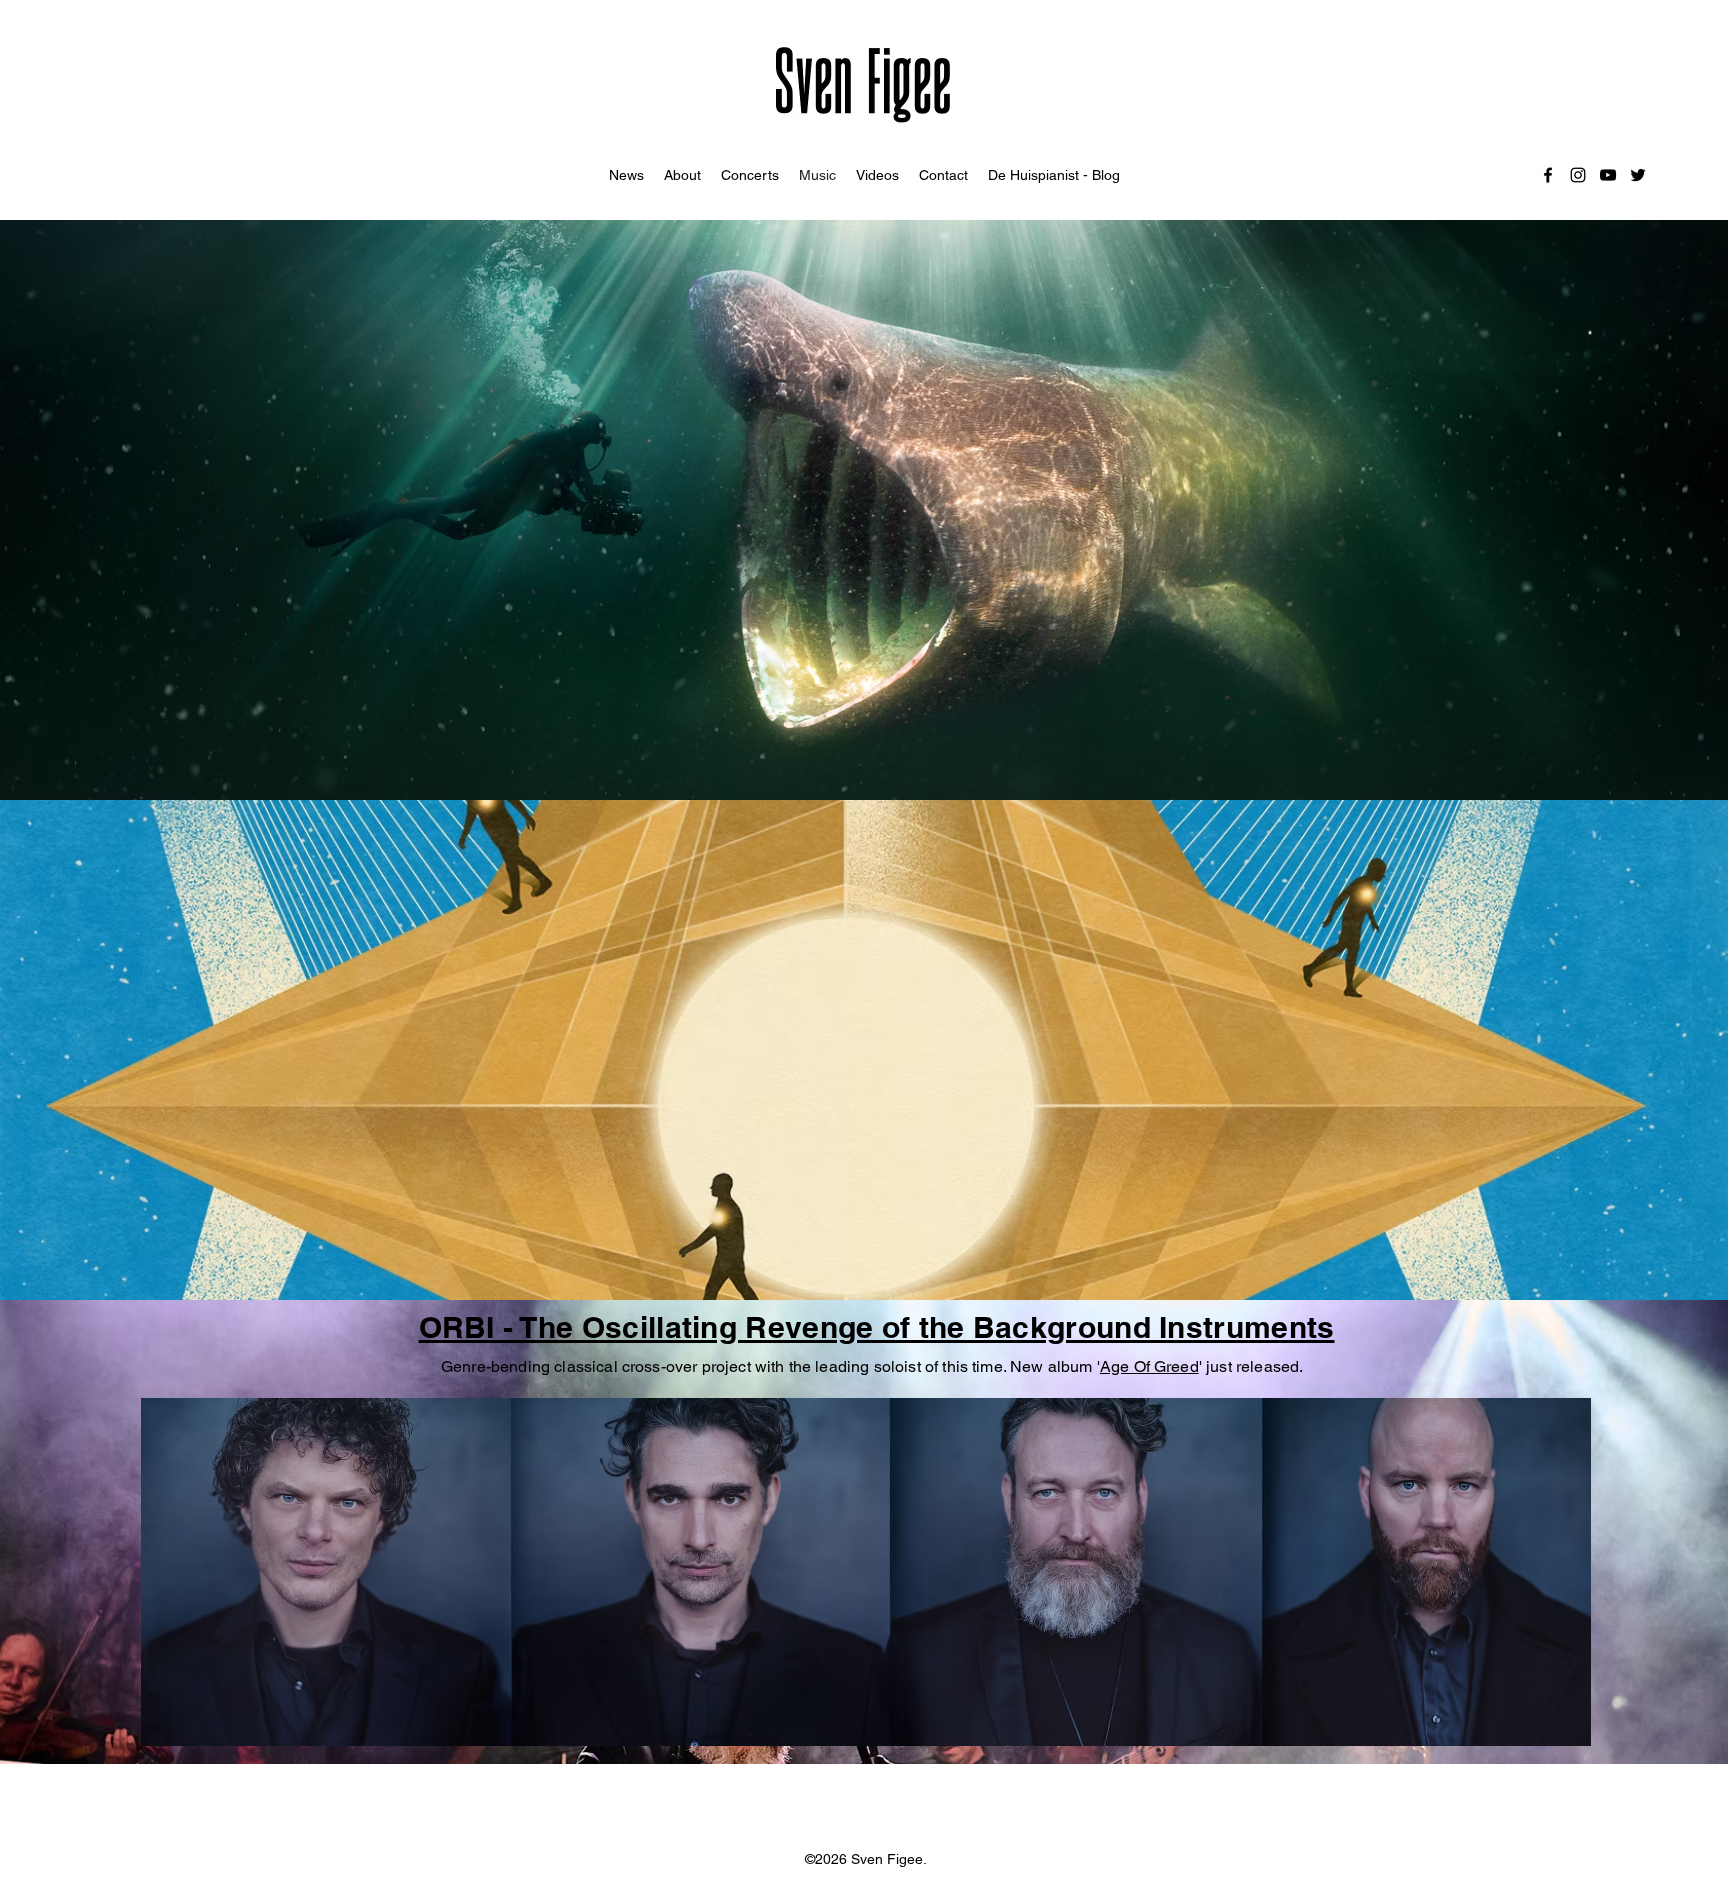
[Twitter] (1638, 175)
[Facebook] (1548, 175)
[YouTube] (1608, 175)
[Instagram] (1578, 175)
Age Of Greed (1149, 1366)
